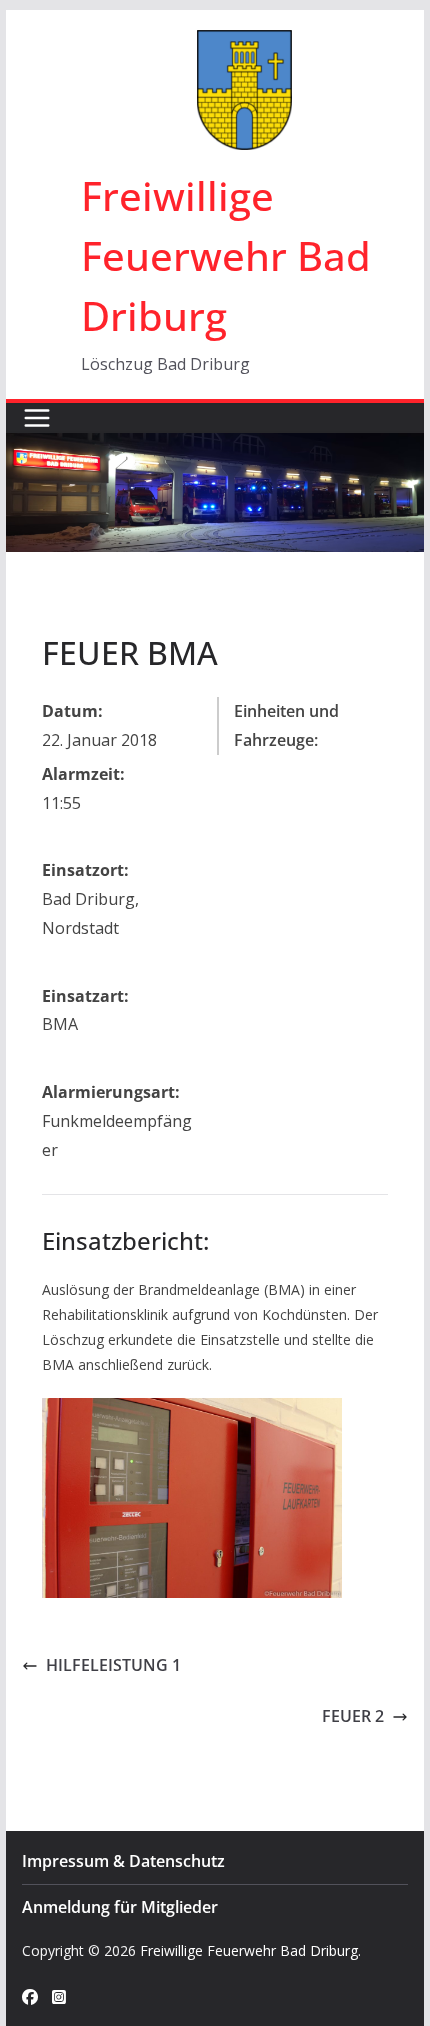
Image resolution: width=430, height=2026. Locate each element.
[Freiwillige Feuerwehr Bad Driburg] (214, 447)
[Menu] (37, 418)
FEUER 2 (353, 1716)
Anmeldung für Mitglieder (120, 1907)
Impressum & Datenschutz (123, 1861)
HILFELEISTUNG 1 (113, 1665)
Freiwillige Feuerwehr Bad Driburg (226, 255)
